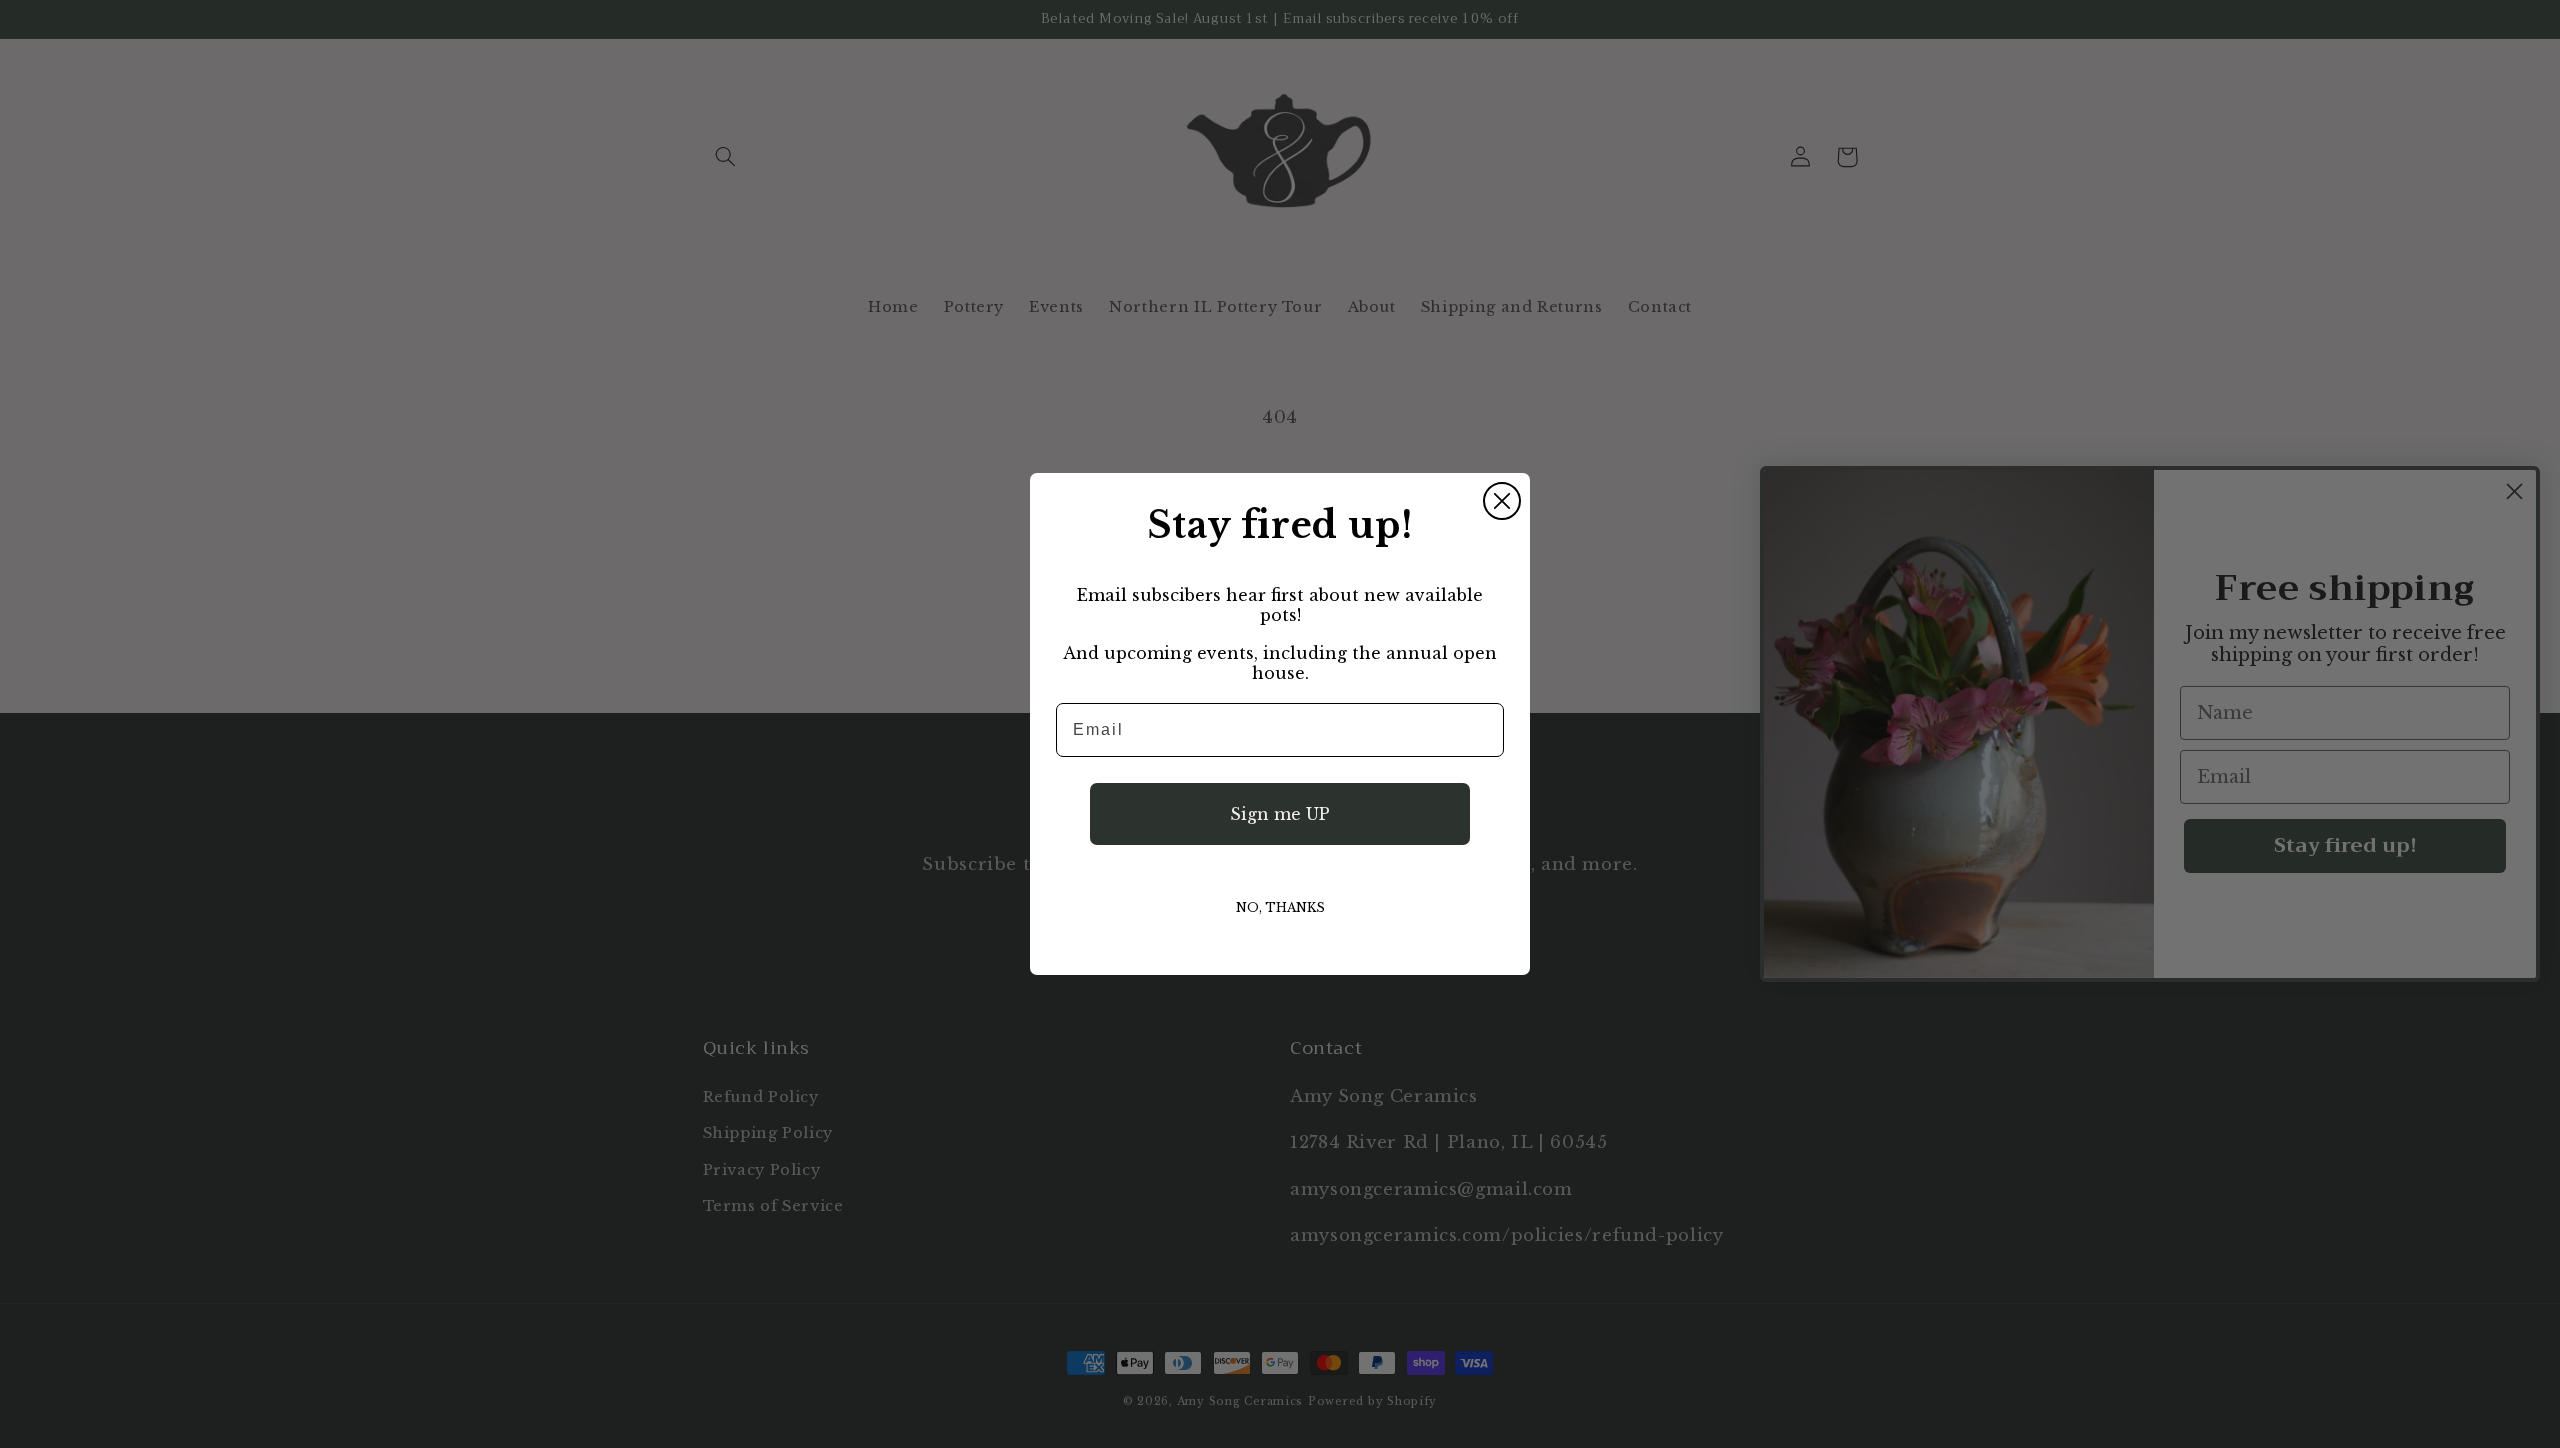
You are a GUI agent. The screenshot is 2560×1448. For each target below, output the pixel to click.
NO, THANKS (1280, 907)
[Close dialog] (1502, 501)
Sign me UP (1280, 814)
